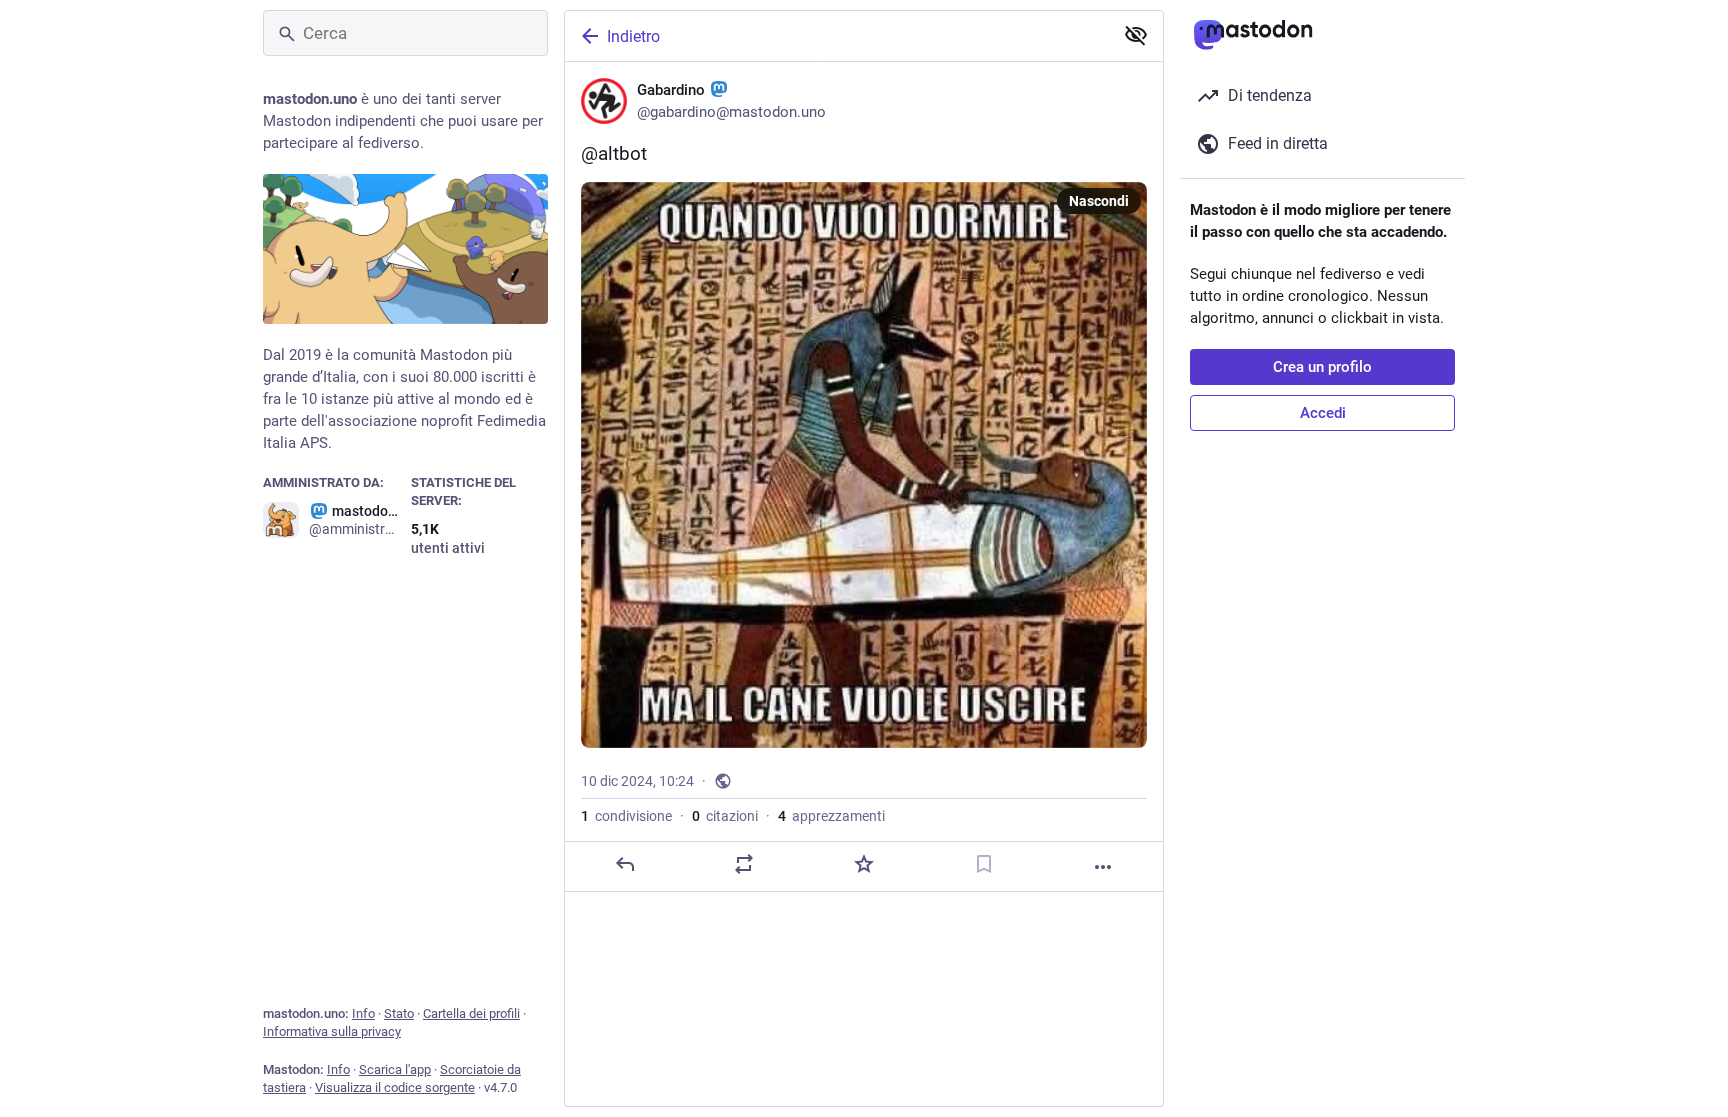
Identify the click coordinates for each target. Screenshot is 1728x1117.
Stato (399, 1013)
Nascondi (1099, 201)
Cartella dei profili (471, 1013)
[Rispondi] (625, 864)
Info (363, 1013)
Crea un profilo (1322, 367)
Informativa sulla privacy (332, 1031)
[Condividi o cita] (744, 864)
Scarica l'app (395, 1069)
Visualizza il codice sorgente (395, 1087)
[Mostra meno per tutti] (1136, 35)
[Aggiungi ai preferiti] (864, 864)
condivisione (626, 816)
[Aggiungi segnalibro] (984, 864)
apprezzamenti (831, 816)
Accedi (1323, 413)
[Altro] (1103, 867)
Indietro (633, 36)
